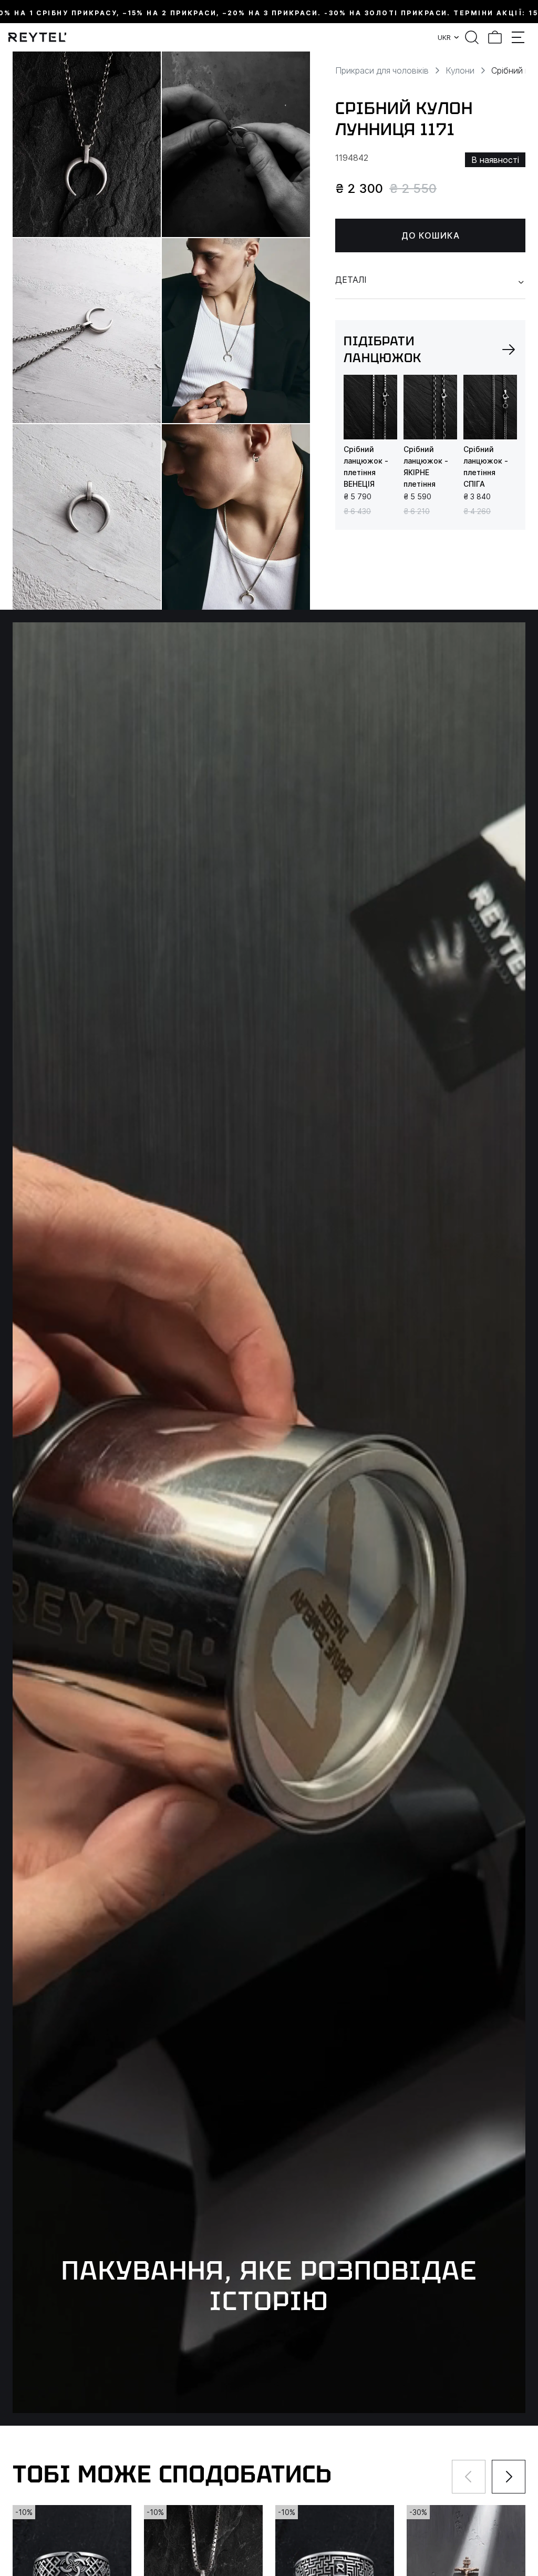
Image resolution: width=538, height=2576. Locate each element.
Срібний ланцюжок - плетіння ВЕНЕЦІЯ (366, 466)
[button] (509, 350)
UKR (444, 37)
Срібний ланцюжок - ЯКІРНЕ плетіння (426, 466)
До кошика (431, 235)
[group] (370, 407)
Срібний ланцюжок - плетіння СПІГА (486, 466)
